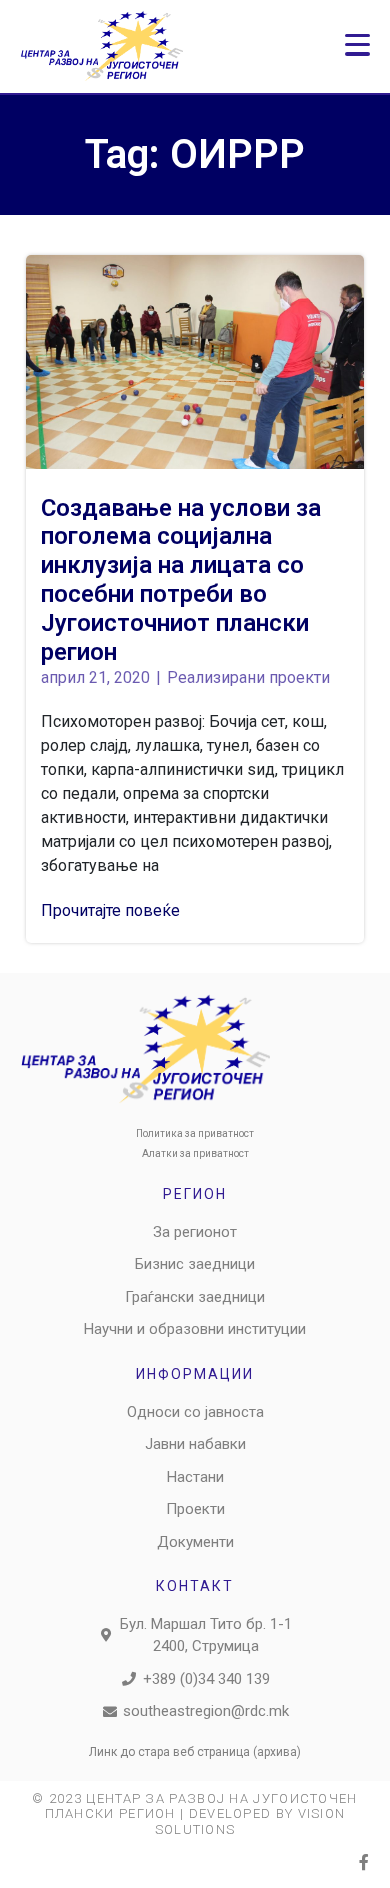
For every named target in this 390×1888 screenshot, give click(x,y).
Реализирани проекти (248, 677)
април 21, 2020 (95, 677)
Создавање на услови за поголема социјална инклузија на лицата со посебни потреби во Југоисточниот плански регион (181, 580)
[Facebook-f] (364, 1862)
